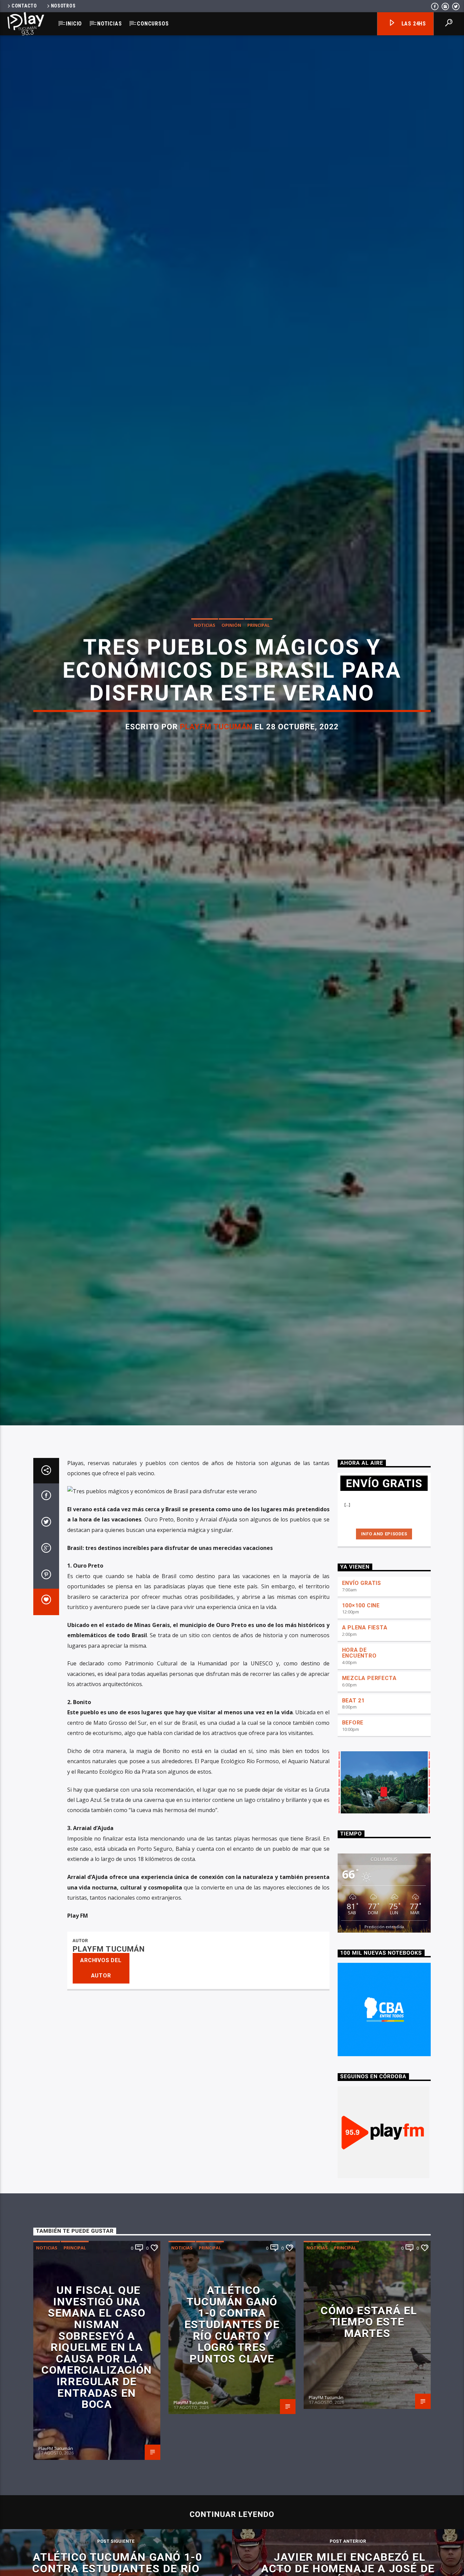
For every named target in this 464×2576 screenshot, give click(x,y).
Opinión (231, 648)
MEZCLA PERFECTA (369, 1728)
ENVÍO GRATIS (362, 1633)
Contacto (24, 6)
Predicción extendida (384, 1977)
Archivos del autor (101, 2018)
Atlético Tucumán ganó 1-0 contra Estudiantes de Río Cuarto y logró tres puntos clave (232, 2374)
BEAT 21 (354, 1750)
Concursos (153, 24)
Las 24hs (413, 24)
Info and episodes (384, 1584)
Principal (258, 648)
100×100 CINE (361, 1655)
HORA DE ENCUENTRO (359, 1703)
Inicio (74, 24)
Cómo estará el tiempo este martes (369, 2372)
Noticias (109, 24)
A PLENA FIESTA (365, 1677)
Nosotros (63, 6)
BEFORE (353, 1773)
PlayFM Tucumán (216, 750)
